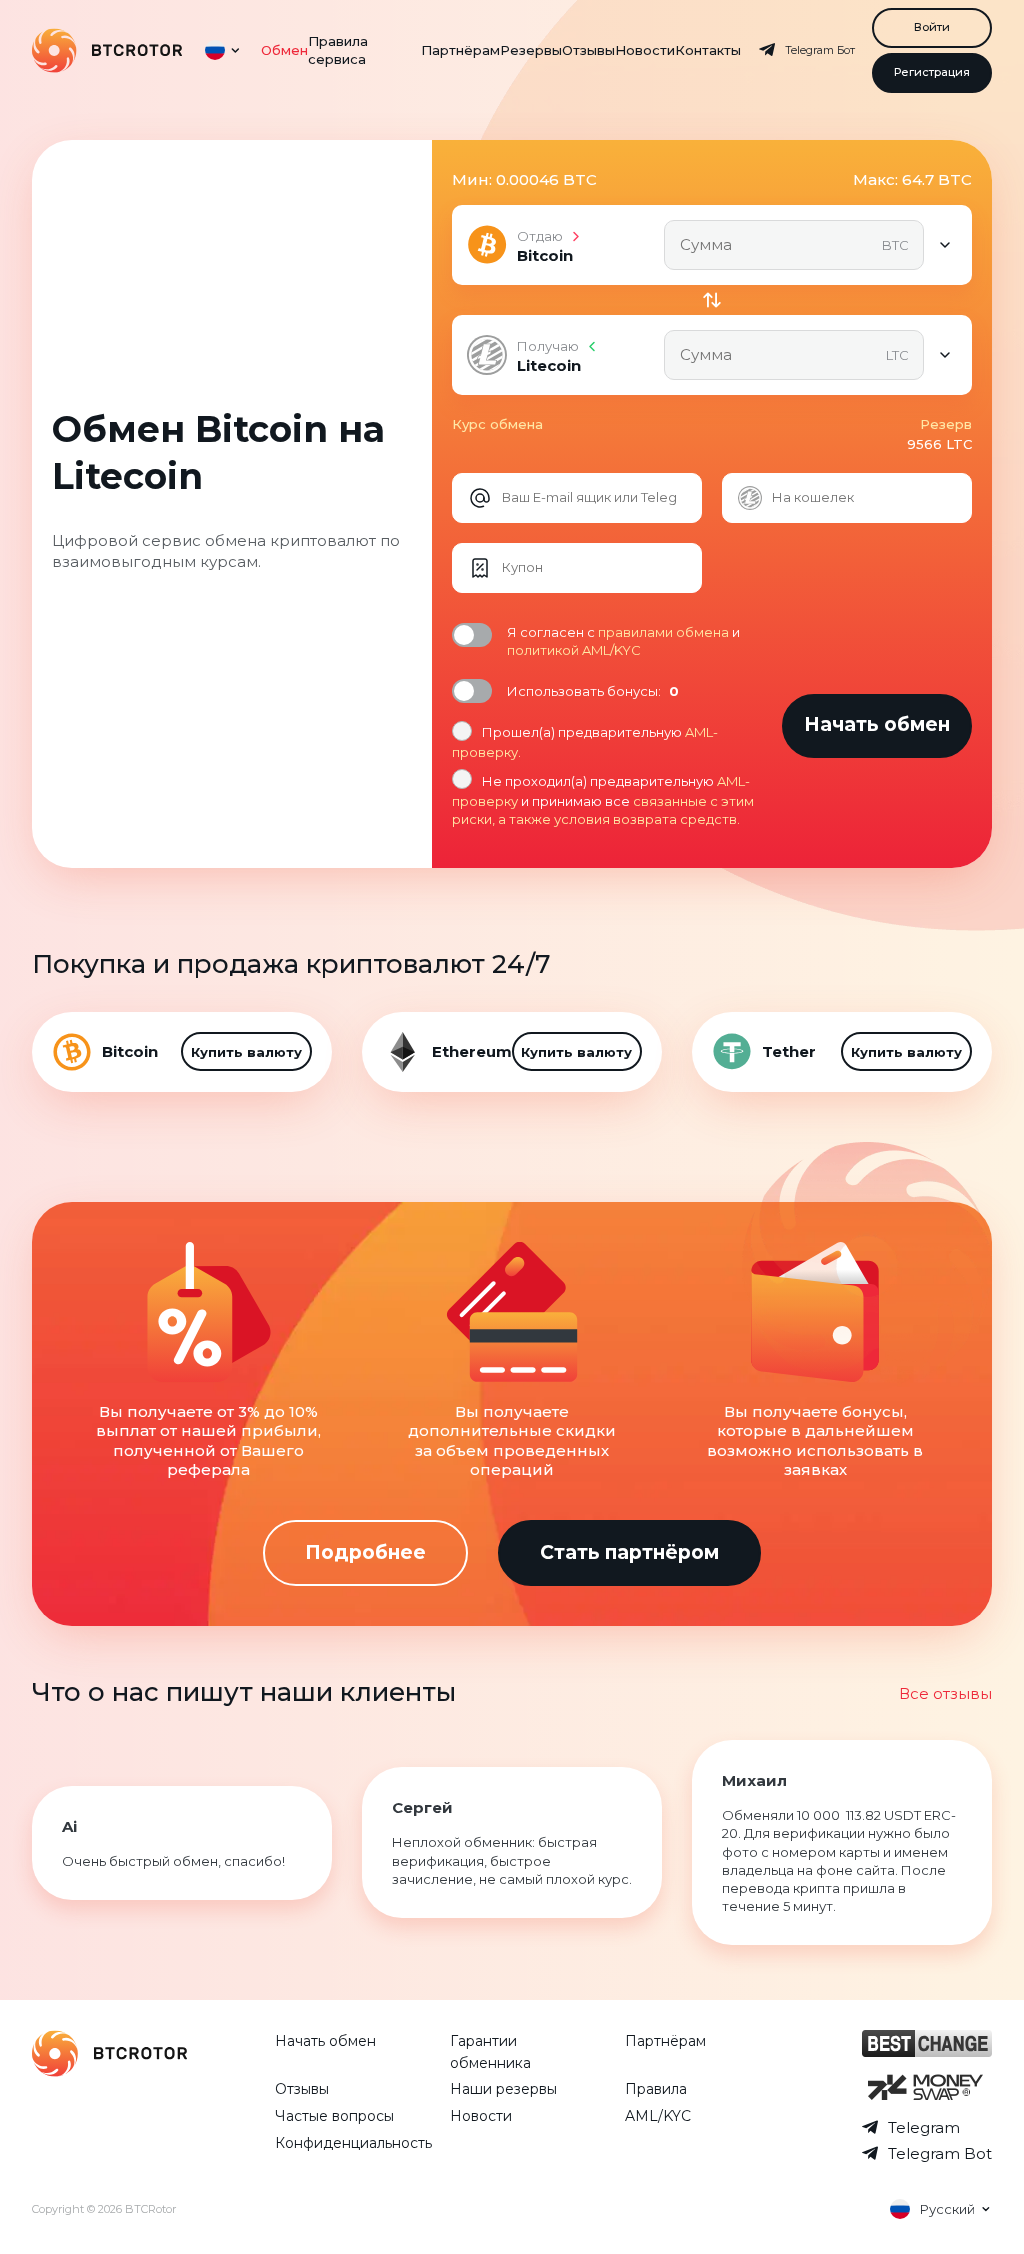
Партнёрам (460, 50)
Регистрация (932, 72)
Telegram (924, 2127)
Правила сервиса (338, 50)
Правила (656, 2089)
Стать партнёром (629, 1552)
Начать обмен (325, 2041)
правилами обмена (663, 632)
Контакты (708, 50)
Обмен (284, 50)
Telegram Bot (940, 2153)
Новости (645, 50)
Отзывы (588, 50)
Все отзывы (945, 1693)
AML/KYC (658, 2116)
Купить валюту (246, 1052)
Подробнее (365, 1552)
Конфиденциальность (353, 2143)
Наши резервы (503, 2089)
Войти (932, 27)
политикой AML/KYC (574, 650)
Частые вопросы (334, 2116)
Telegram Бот (820, 50)
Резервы (531, 50)
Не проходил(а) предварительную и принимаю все (603, 800)
